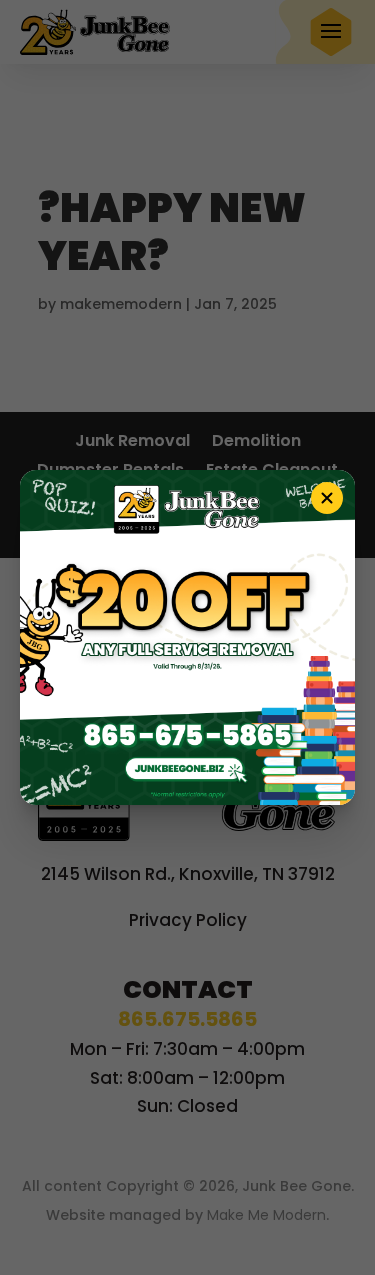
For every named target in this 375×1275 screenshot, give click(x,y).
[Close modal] (327, 498)
